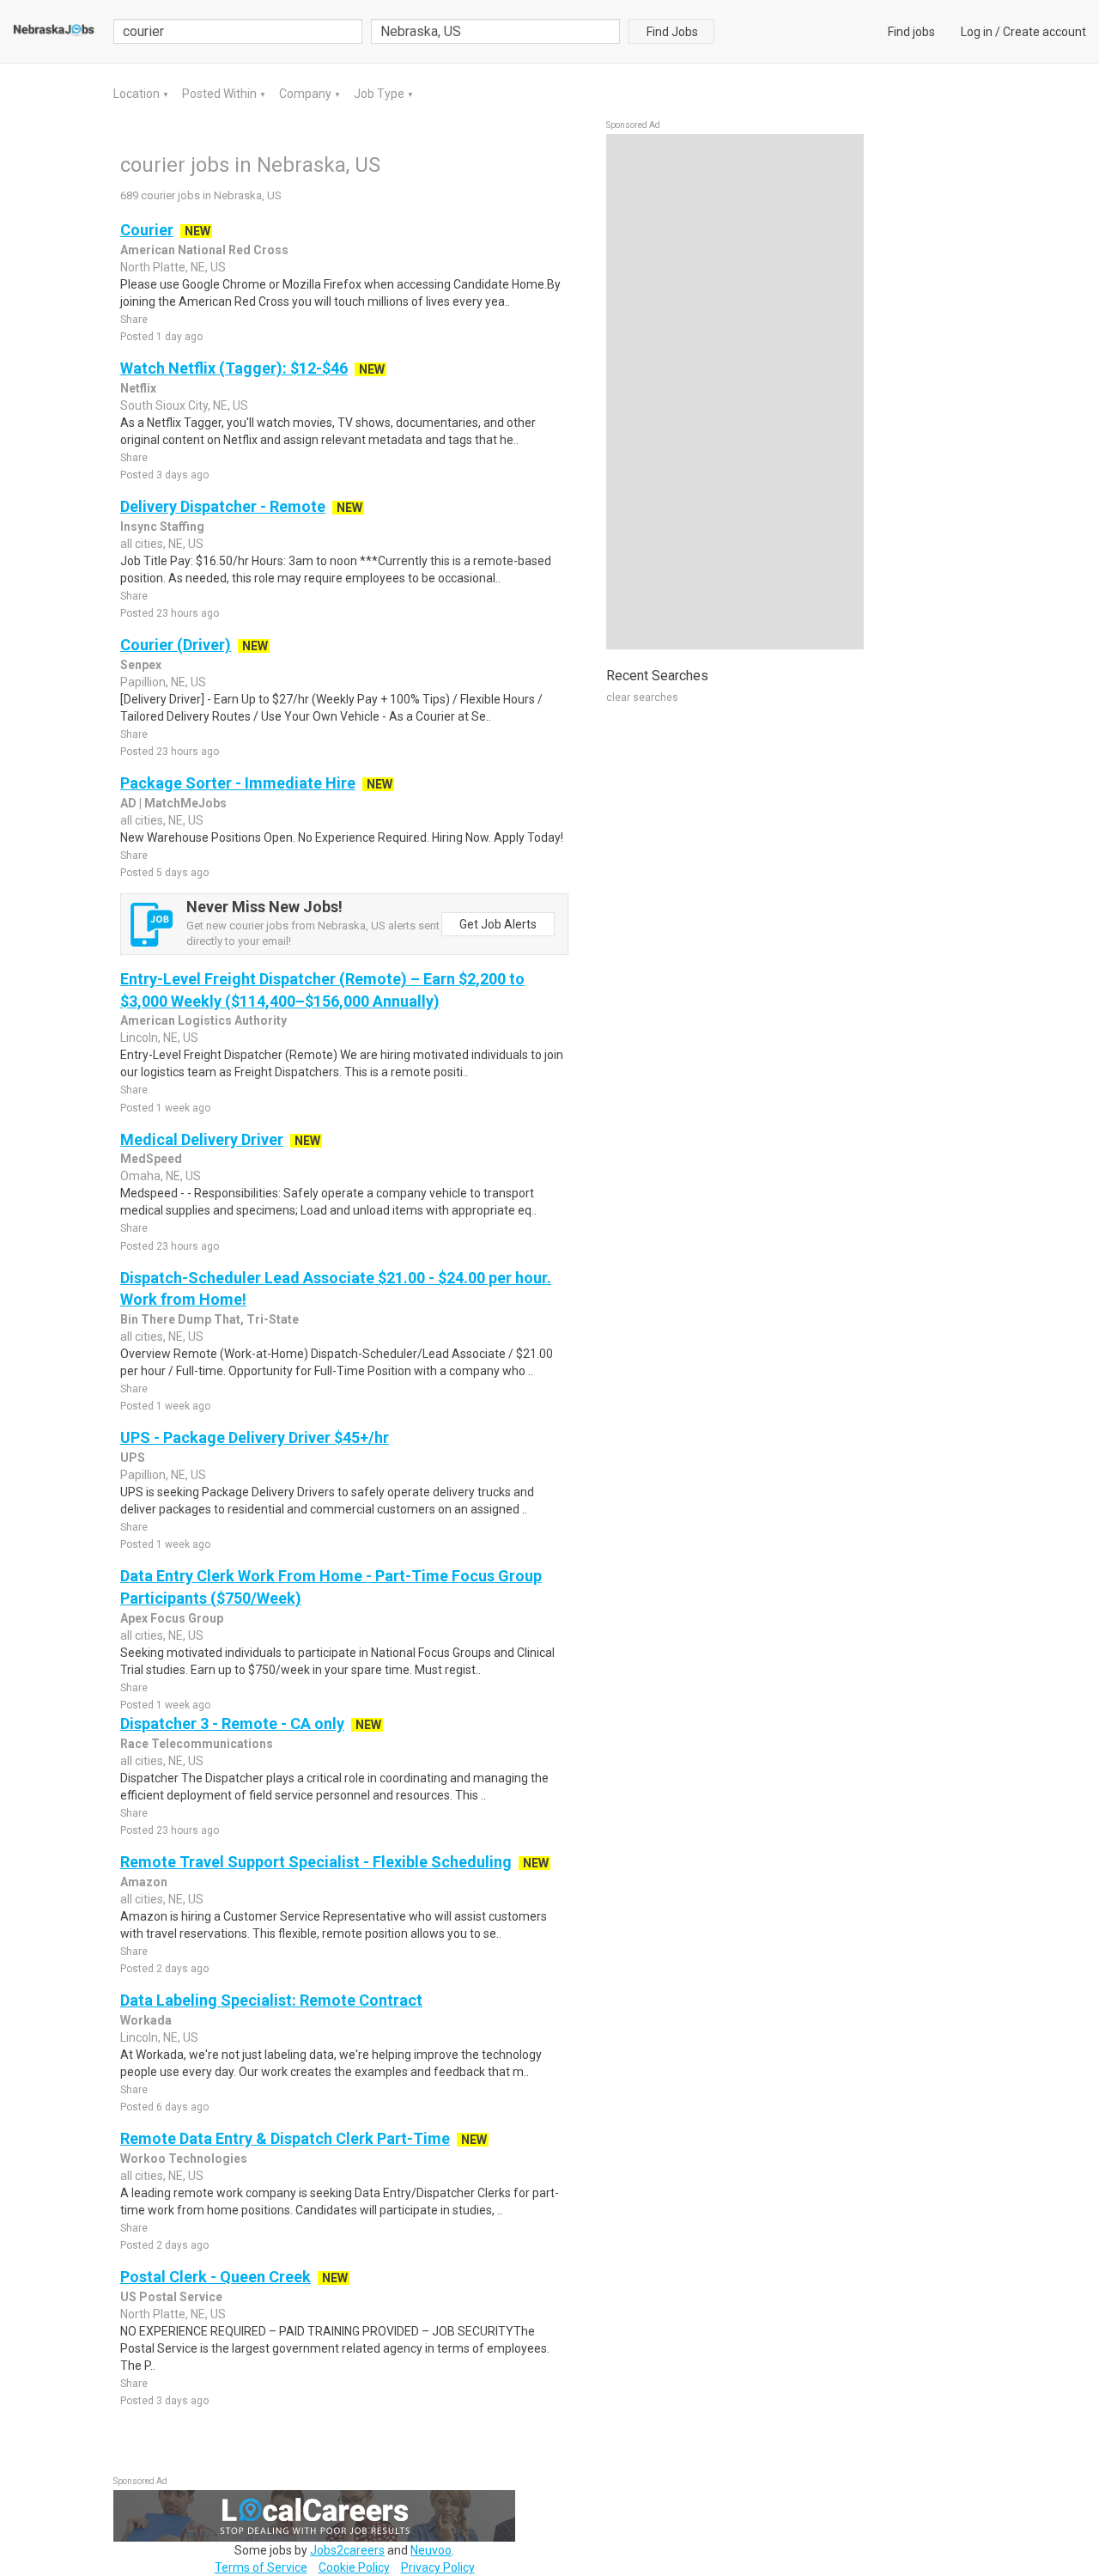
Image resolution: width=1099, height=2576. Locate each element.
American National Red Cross (204, 250)
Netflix (138, 388)
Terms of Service (261, 2567)
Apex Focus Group (172, 1618)
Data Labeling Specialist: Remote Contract (271, 2000)
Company (307, 94)
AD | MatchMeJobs (173, 803)
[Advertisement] (735, 392)
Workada (146, 2020)
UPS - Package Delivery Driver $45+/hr (255, 1437)
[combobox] (495, 31)
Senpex (141, 665)
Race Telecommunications (197, 1744)
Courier (147, 230)
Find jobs (911, 32)
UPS (133, 1458)
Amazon (144, 1882)
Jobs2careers (347, 2550)
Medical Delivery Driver (202, 1139)
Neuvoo (431, 2550)
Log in (977, 32)
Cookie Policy (354, 2567)
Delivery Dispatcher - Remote (223, 506)
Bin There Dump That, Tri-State (209, 1319)
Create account (1044, 32)
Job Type (380, 94)
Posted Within (221, 94)
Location (138, 94)
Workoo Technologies (184, 2159)
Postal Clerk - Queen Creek (216, 2277)
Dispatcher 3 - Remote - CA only (232, 1723)
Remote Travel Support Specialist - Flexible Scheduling (316, 1862)
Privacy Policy (438, 2567)
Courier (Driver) (176, 645)
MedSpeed (151, 1159)
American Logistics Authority (203, 1020)
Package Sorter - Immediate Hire (238, 783)
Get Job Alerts (498, 924)
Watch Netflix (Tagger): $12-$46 (234, 368)
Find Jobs (672, 32)
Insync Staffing (162, 527)
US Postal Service (171, 2297)
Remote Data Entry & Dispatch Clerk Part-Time (285, 2138)
